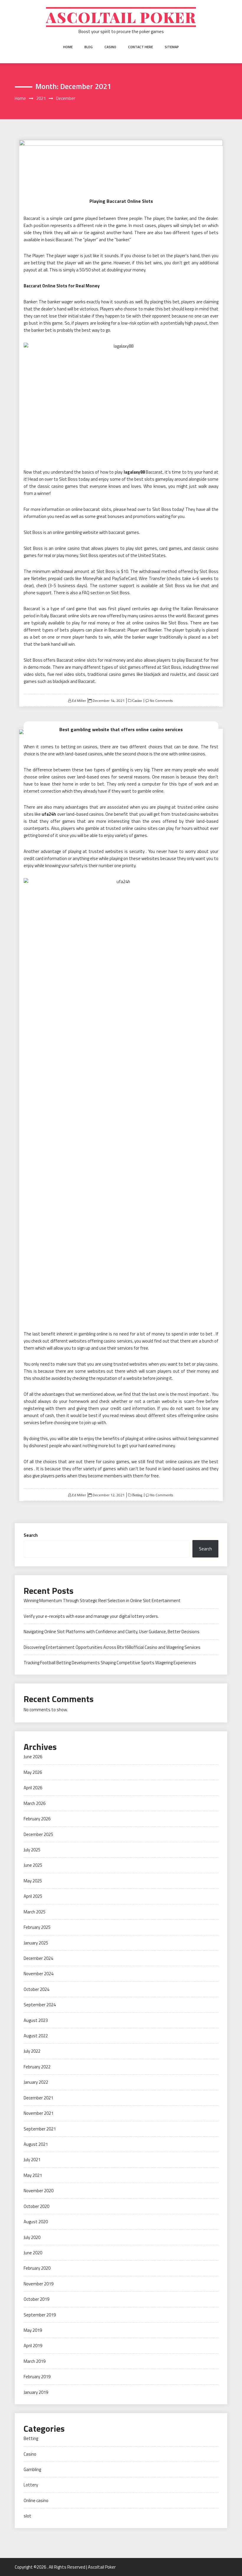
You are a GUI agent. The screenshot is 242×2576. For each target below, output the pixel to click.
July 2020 (32, 2237)
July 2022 (32, 2051)
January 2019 (36, 2392)
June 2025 (33, 1865)
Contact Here (140, 47)
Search (31, 1535)
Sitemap (172, 47)
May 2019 (33, 2330)
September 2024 (40, 2005)
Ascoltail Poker (121, 17)
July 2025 (32, 1850)
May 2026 (33, 1772)
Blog (89, 47)
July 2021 (32, 2160)
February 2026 (37, 1819)
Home (68, 47)
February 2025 (37, 1927)
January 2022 (36, 2082)
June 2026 (33, 1757)
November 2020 (39, 2191)
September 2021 (40, 2129)
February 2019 (37, 2377)
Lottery (31, 2485)
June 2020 (33, 2253)
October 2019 (36, 2299)
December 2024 (38, 1958)
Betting (137, 1495)
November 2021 (39, 2113)
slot (27, 2516)
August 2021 (36, 2144)
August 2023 (36, 2020)
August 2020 (36, 2222)
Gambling (32, 2469)
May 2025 (33, 1881)
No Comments (161, 701)
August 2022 (36, 2036)
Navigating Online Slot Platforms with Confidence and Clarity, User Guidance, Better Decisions (112, 1632)
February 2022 (37, 2067)
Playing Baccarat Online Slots (121, 201)
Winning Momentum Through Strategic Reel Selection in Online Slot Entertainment (102, 1601)
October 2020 (36, 2206)
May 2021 (33, 2175)
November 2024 (39, 1974)
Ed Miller (79, 701)
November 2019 (39, 2284)
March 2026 (35, 1803)
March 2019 (35, 2361)
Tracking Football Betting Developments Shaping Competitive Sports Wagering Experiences (110, 1663)
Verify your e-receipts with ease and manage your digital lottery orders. (91, 1616)
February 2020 (37, 2268)
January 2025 (36, 1943)
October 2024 (36, 1989)
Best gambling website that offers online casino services (121, 729)
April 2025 (33, 1896)
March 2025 (35, 1912)
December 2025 (38, 1834)
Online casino (36, 2500)
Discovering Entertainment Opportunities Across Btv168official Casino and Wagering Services (112, 1647)
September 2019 (40, 2315)
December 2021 (38, 2098)
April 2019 (33, 2346)
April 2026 (33, 1788)
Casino (110, 47)
